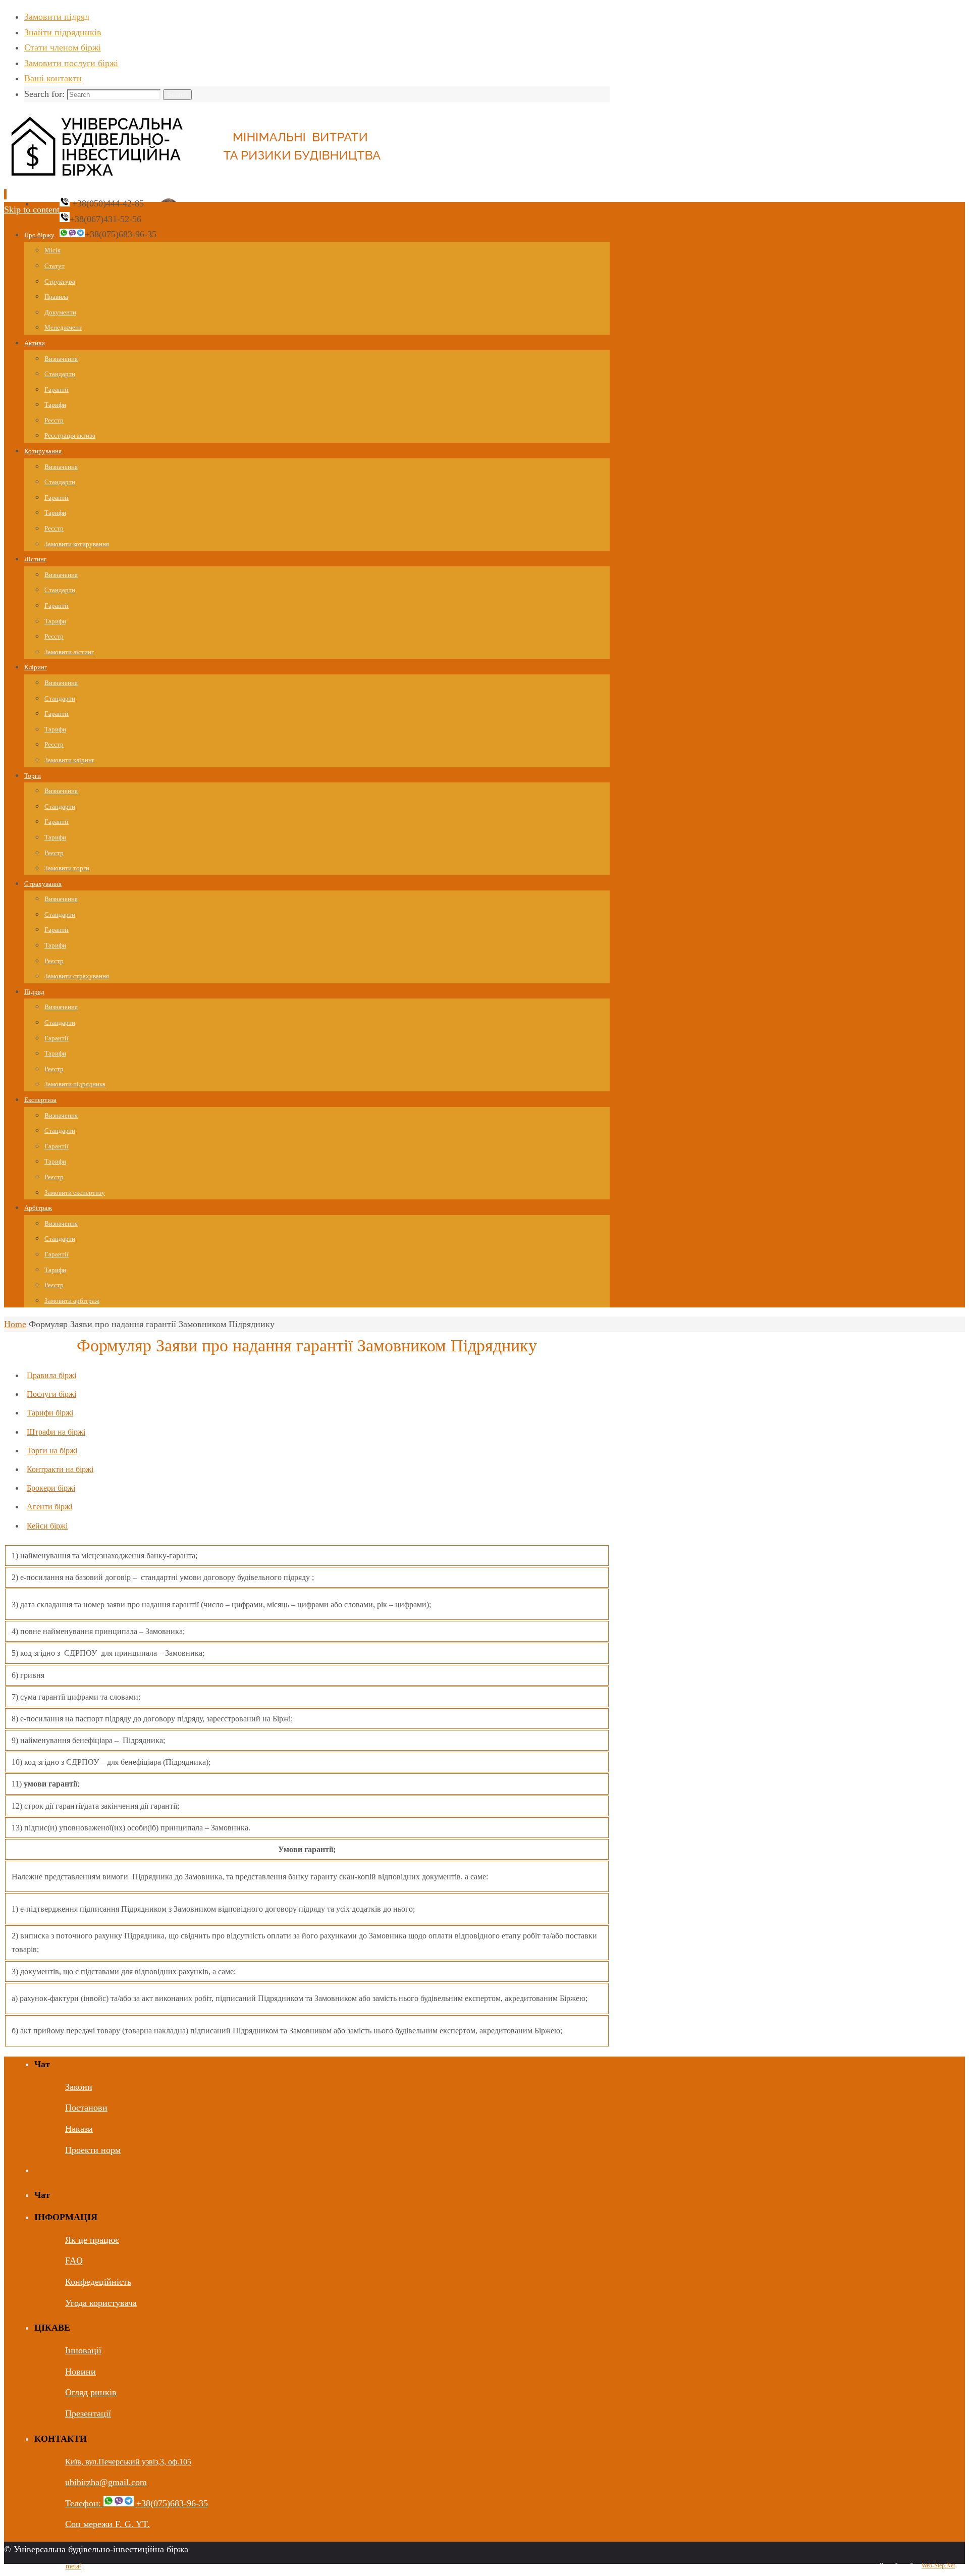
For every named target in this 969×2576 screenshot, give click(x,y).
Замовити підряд (57, 17)
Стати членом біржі (63, 47)
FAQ (74, 2260)
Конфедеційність (98, 2282)
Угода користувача (101, 2303)
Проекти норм (93, 2150)
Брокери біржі (51, 1488)
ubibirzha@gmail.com (106, 2482)
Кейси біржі (47, 1526)
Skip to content (32, 209)
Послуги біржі (51, 1394)
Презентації (88, 2413)
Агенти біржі (49, 1507)
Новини (80, 2372)
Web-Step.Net (938, 2565)
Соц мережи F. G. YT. (107, 2524)
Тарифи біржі (50, 1413)
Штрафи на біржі (56, 1432)
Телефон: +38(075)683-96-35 (137, 2503)
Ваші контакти (53, 78)
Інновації (83, 2350)
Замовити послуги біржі (71, 63)
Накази (79, 2129)
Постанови (86, 2108)
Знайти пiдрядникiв (63, 32)
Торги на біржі (52, 1451)
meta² (73, 2566)
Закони (79, 2087)
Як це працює (92, 2240)
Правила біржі (51, 1375)
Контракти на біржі (60, 1469)
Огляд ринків (91, 2392)
